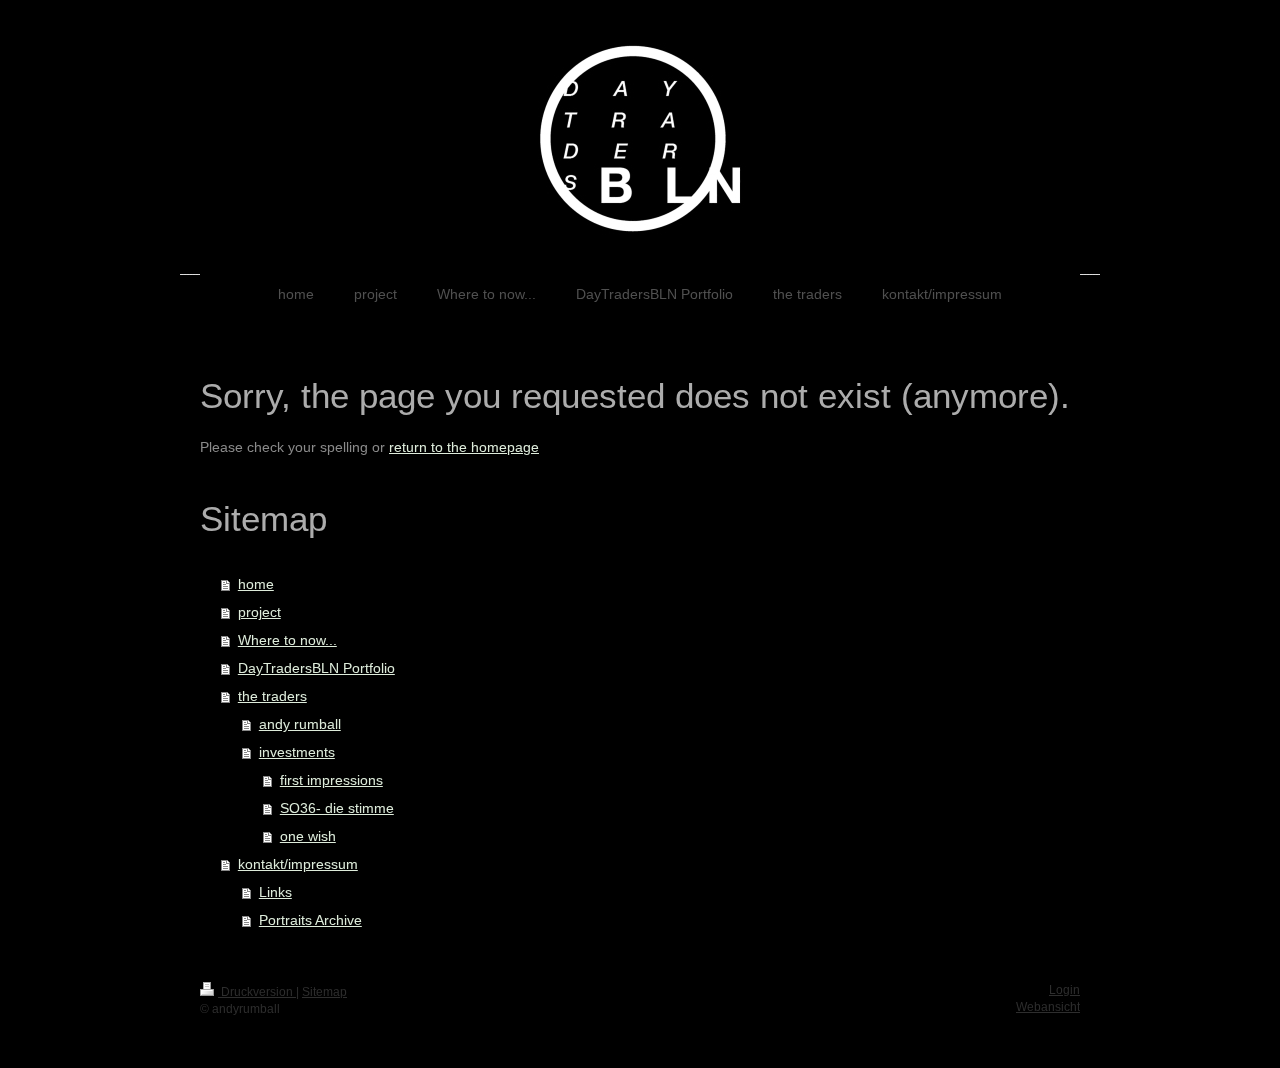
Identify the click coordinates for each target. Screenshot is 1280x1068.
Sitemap (324, 992)
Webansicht (1048, 1007)
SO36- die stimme (337, 808)
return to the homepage (464, 447)
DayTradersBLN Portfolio (316, 668)
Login (1064, 990)
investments (297, 752)
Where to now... (287, 640)
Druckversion (257, 992)
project (259, 612)
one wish (308, 836)
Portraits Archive (310, 920)
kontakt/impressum (298, 864)
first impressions (331, 780)
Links (275, 892)
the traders (272, 696)
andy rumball (300, 724)
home (256, 584)
